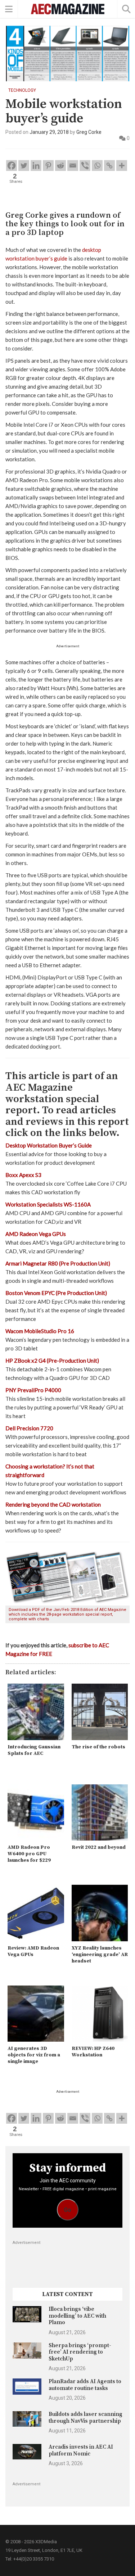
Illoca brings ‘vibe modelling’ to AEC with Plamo (77, 2316)
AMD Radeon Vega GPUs (36, 1234)
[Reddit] (60, 166)
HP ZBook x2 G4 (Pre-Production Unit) (52, 1361)
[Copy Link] (109, 166)
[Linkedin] (36, 166)
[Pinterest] (48, 166)
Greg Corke (89, 132)
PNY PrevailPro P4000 (33, 1390)
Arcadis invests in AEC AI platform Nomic (81, 2450)
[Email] (73, 166)
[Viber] (85, 166)
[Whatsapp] (97, 166)
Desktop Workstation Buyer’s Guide (49, 1145)
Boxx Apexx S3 (23, 1175)
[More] (122, 166)
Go (67, 2210)
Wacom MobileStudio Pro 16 (40, 1331)
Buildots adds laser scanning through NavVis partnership (85, 2417)
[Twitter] (24, 166)
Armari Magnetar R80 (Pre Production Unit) (58, 1263)
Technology (22, 90)
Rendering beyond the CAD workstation (53, 1504)
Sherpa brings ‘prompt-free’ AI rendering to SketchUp (80, 2352)
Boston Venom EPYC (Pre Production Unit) (56, 1293)
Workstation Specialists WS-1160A (48, 1204)
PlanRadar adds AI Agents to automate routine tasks (85, 2385)
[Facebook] (12, 166)
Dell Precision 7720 (29, 1428)
